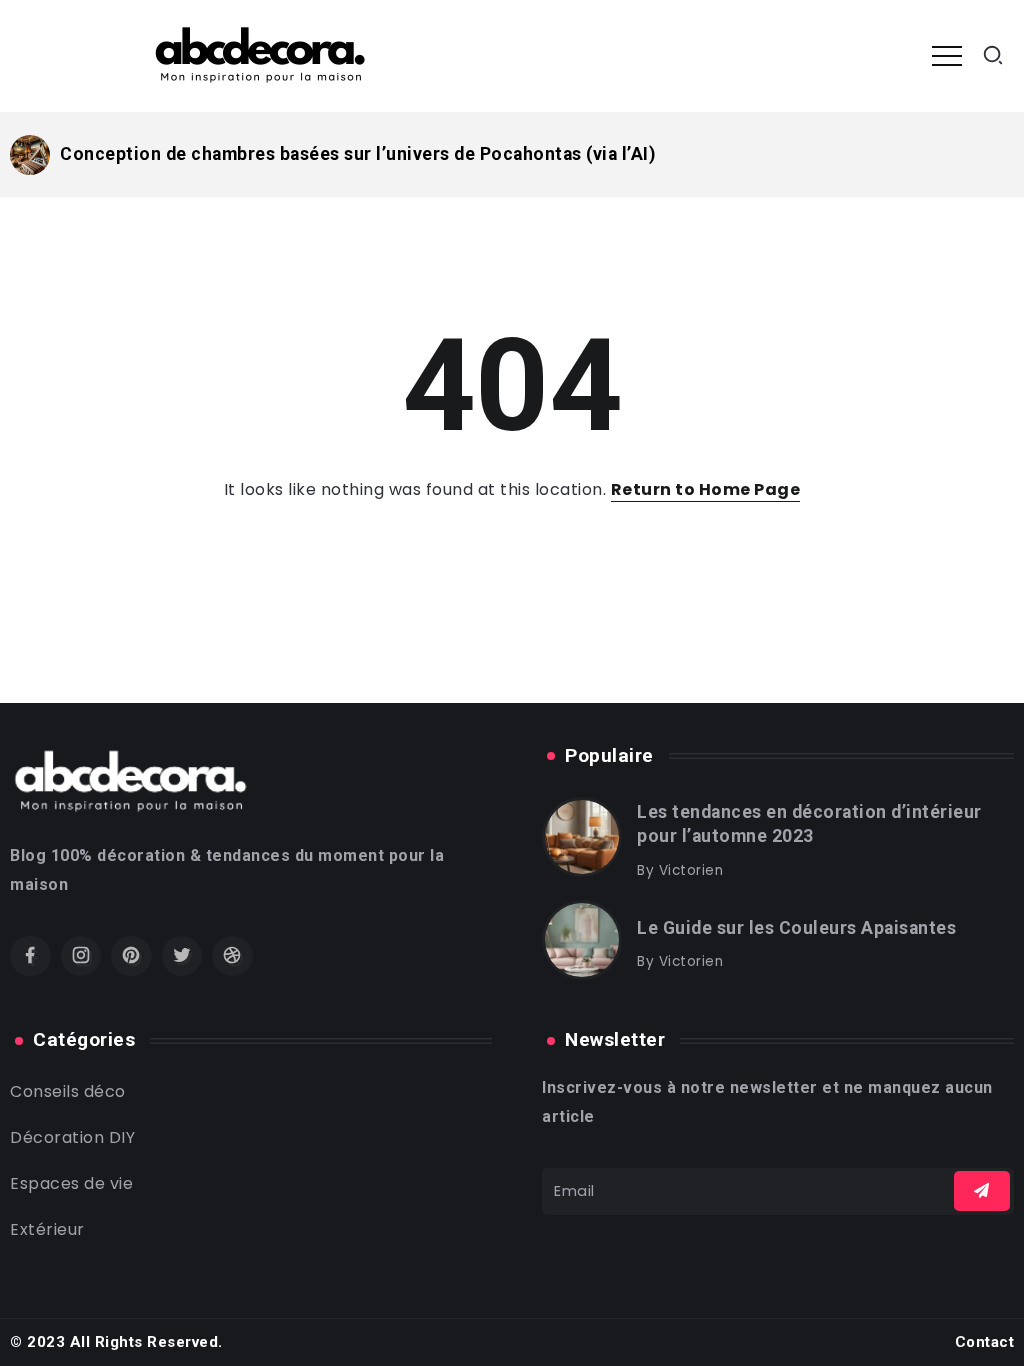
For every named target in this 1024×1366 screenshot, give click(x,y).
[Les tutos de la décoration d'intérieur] (261, 54)
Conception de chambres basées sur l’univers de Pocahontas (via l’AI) (357, 154)
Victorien (691, 870)
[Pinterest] (131, 956)
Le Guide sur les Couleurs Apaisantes (796, 928)
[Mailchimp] (982, 1191)
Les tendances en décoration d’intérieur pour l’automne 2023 (809, 824)
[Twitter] (182, 956)
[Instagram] (81, 956)
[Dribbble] (232, 956)
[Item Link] (30, 155)
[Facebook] (30, 956)
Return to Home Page (706, 489)
